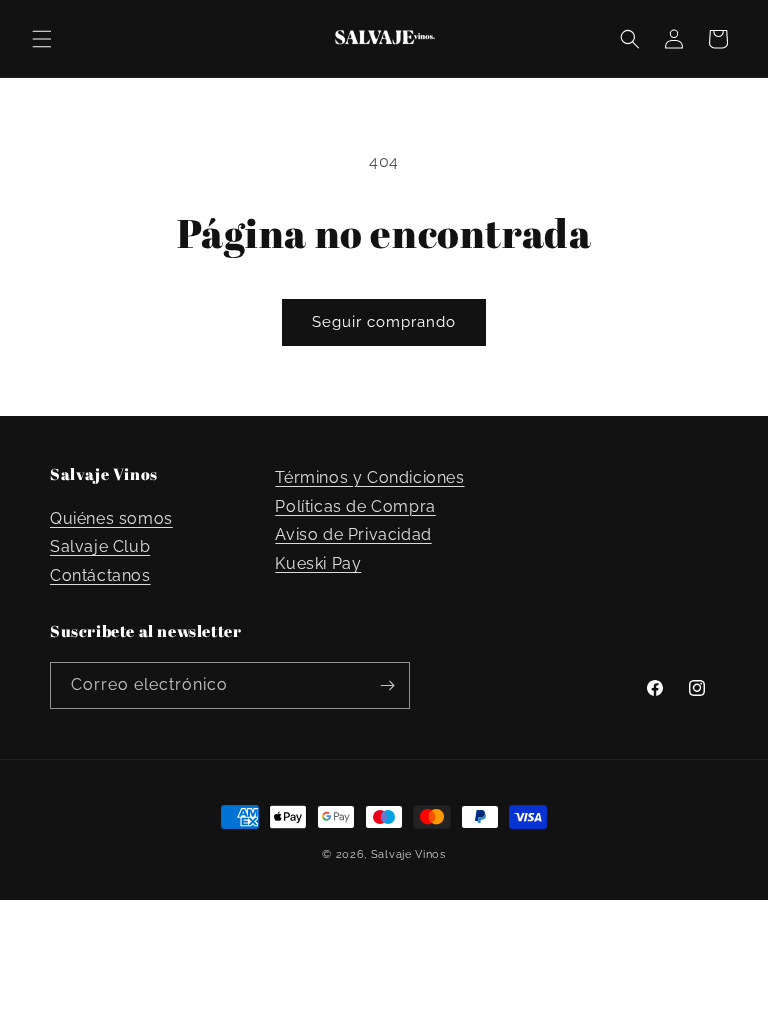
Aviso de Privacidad (353, 534)
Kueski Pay (318, 563)
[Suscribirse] (387, 685)
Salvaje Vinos (408, 854)
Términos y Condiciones (369, 477)
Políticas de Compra (355, 506)
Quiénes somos (111, 518)
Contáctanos (100, 575)
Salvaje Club (100, 546)
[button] (42, 39)
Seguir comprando (384, 322)
